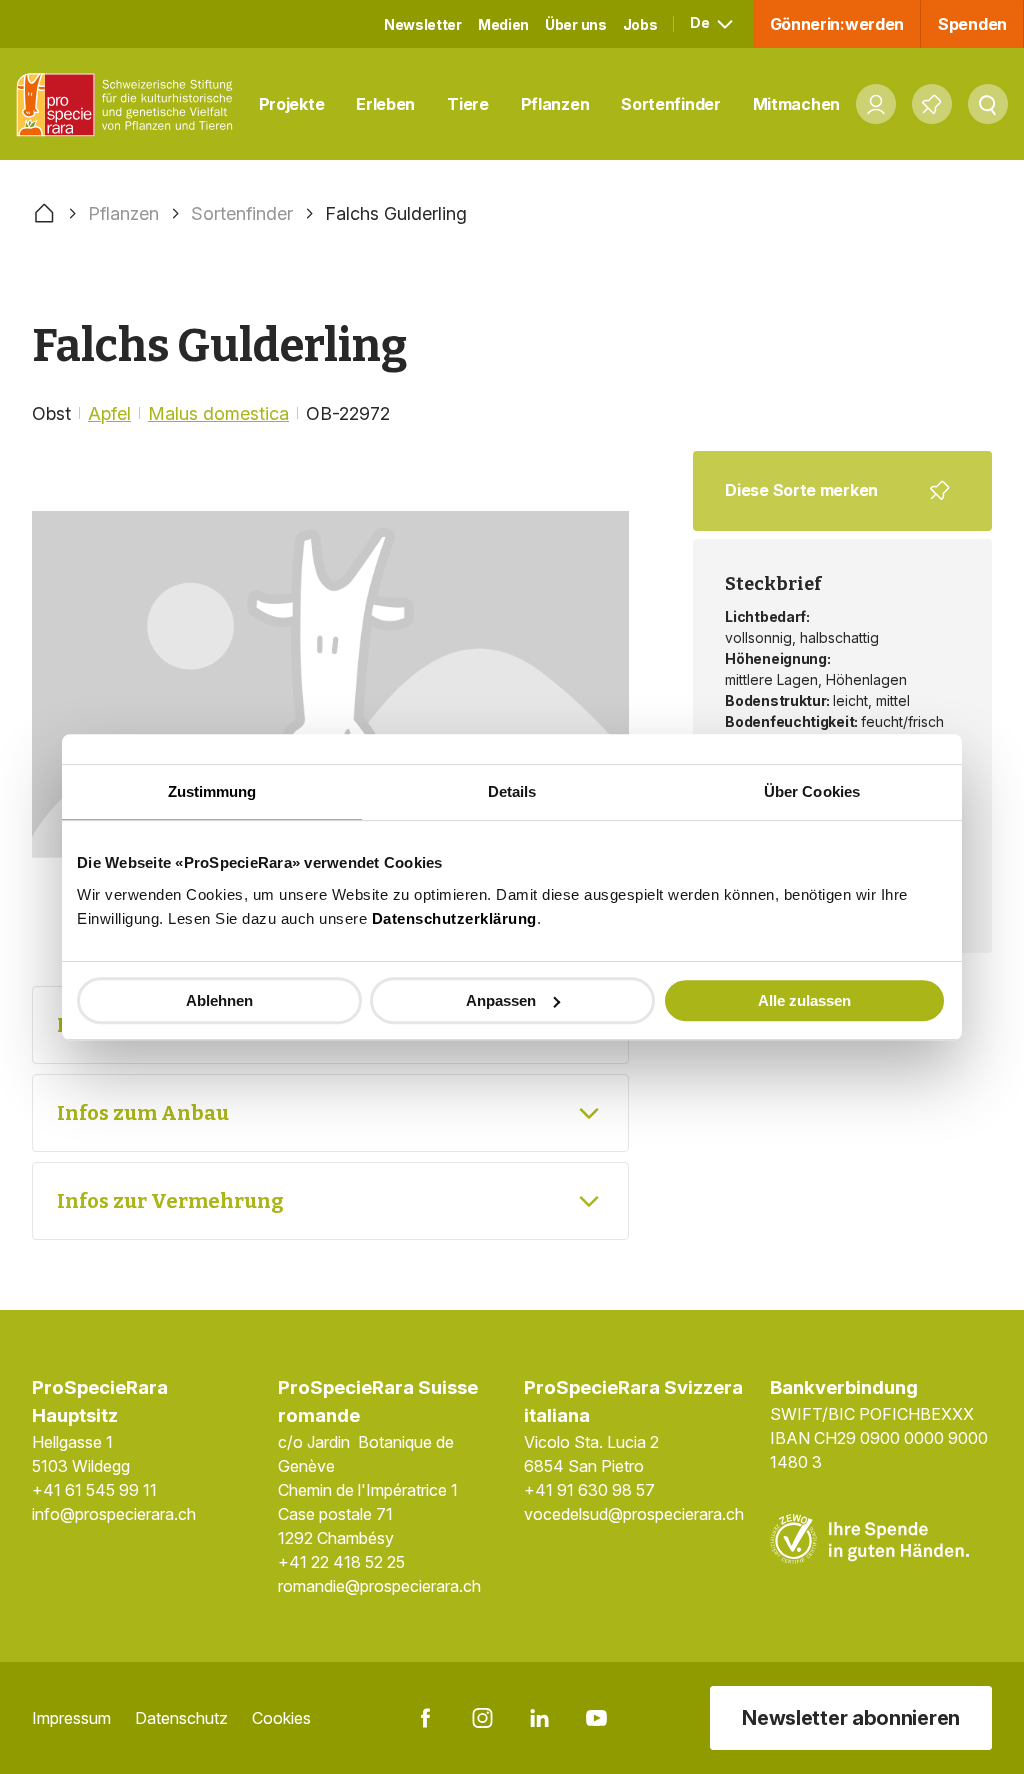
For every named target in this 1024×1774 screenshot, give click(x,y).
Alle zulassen (804, 1000)
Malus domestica (218, 413)
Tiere (468, 104)
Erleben (385, 104)
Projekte (292, 104)
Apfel (109, 413)
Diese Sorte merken (830, 505)
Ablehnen (219, 1000)
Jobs (640, 24)
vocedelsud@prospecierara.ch (634, 1514)
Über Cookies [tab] (812, 791)
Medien (503, 24)
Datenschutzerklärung (454, 918)
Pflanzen (555, 104)
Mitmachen (796, 104)
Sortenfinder (670, 104)
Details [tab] (512, 791)
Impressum (71, 1718)
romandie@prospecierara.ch (379, 1586)
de (701, 22)
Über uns (576, 24)
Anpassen (501, 1000)
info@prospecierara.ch (114, 1514)
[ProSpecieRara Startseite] (129, 104)
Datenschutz (181, 1718)
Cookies (281, 1718)
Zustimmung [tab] (212, 791)
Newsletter (423, 24)
